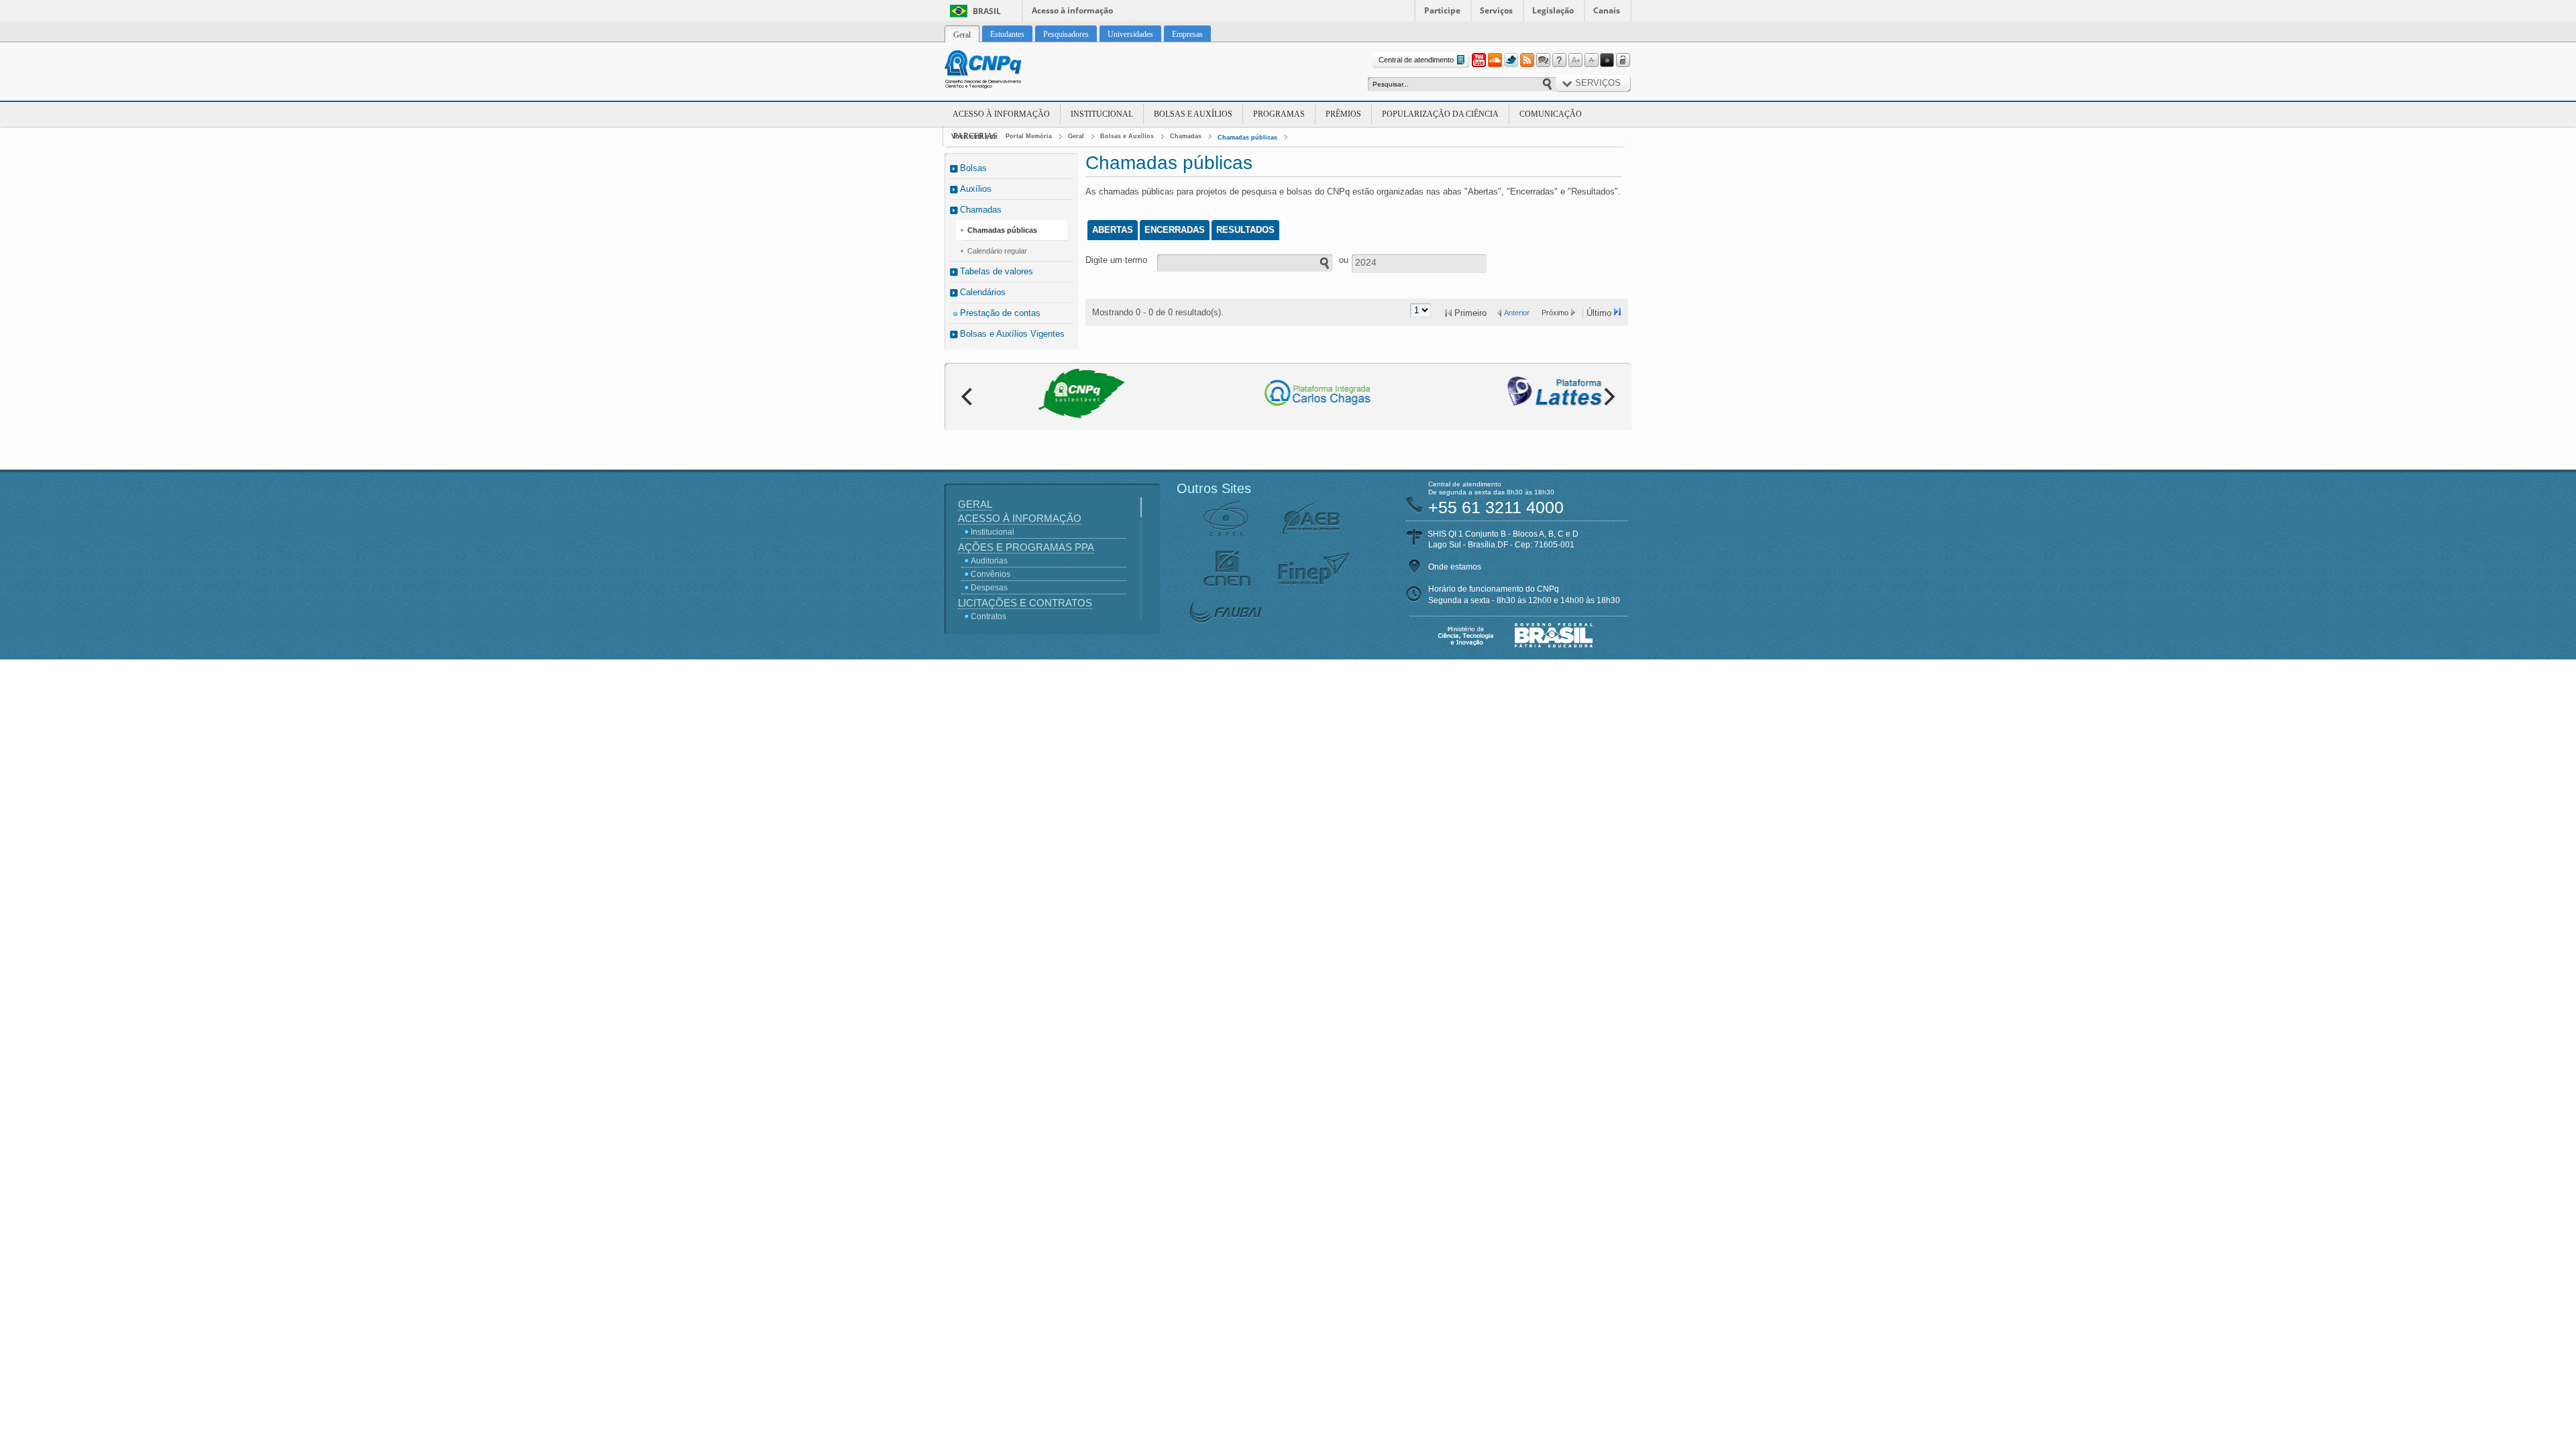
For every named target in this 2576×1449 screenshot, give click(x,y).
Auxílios (976, 189)
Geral (1076, 136)
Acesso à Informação (1001, 114)
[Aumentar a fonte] (1575, 60)
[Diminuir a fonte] (1591, 60)
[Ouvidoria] (1543, 60)
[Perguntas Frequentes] (1559, 60)
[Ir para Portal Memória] (1000, 71)
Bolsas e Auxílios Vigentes (1012, 334)
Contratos (988, 616)
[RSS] (1527, 60)
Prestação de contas (1000, 313)
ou (1344, 260)
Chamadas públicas (1247, 138)
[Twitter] (1511, 60)
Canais (1607, 10)
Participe (1442, 10)
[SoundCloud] (1495, 60)
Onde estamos (1455, 567)
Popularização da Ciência (1440, 114)
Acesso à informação (1072, 10)
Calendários (983, 292)
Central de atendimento (1416, 60)
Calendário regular (997, 251)
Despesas (989, 588)
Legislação (1553, 10)
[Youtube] (1479, 60)
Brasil (987, 11)
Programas (1279, 114)
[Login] (1623, 60)
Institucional (1102, 114)
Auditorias (989, 561)
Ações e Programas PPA (1026, 547)
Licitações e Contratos (1025, 603)
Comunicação (1551, 114)
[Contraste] (1607, 60)
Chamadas (1186, 136)
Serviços (1496, 10)
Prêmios (1343, 114)
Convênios (990, 574)
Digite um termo (1116, 260)
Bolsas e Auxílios (1193, 114)
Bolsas (973, 168)
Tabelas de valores (997, 271)
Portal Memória (1029, 136)
